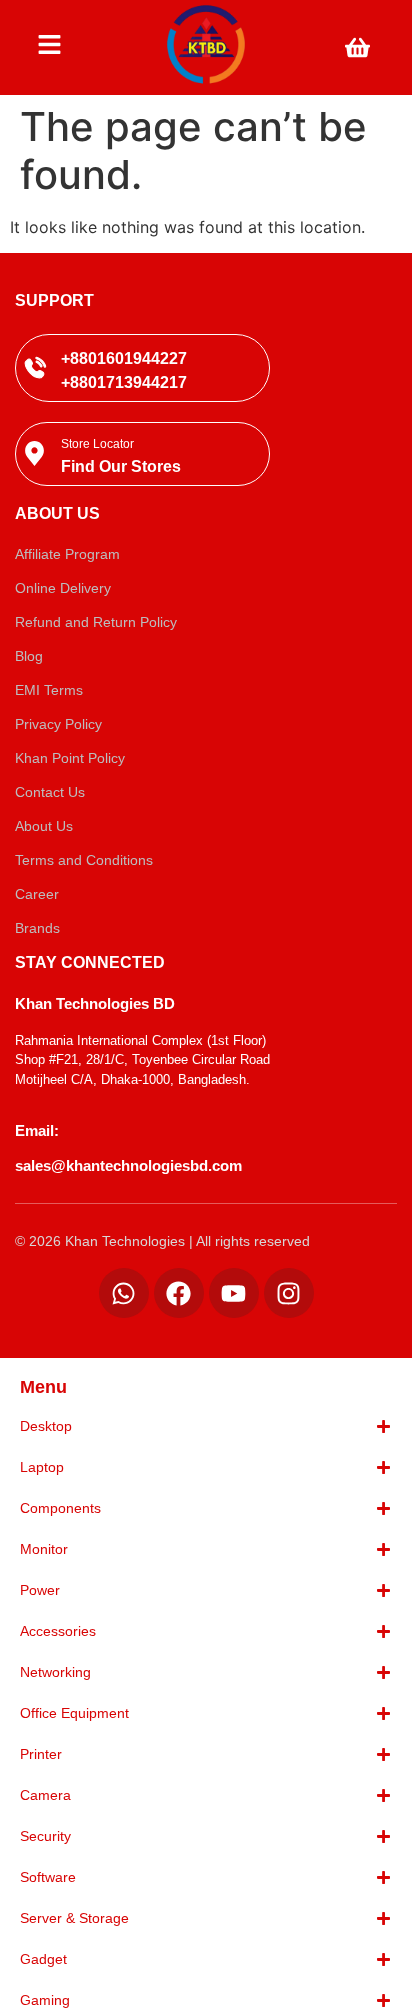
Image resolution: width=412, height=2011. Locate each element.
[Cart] (357, 47)
